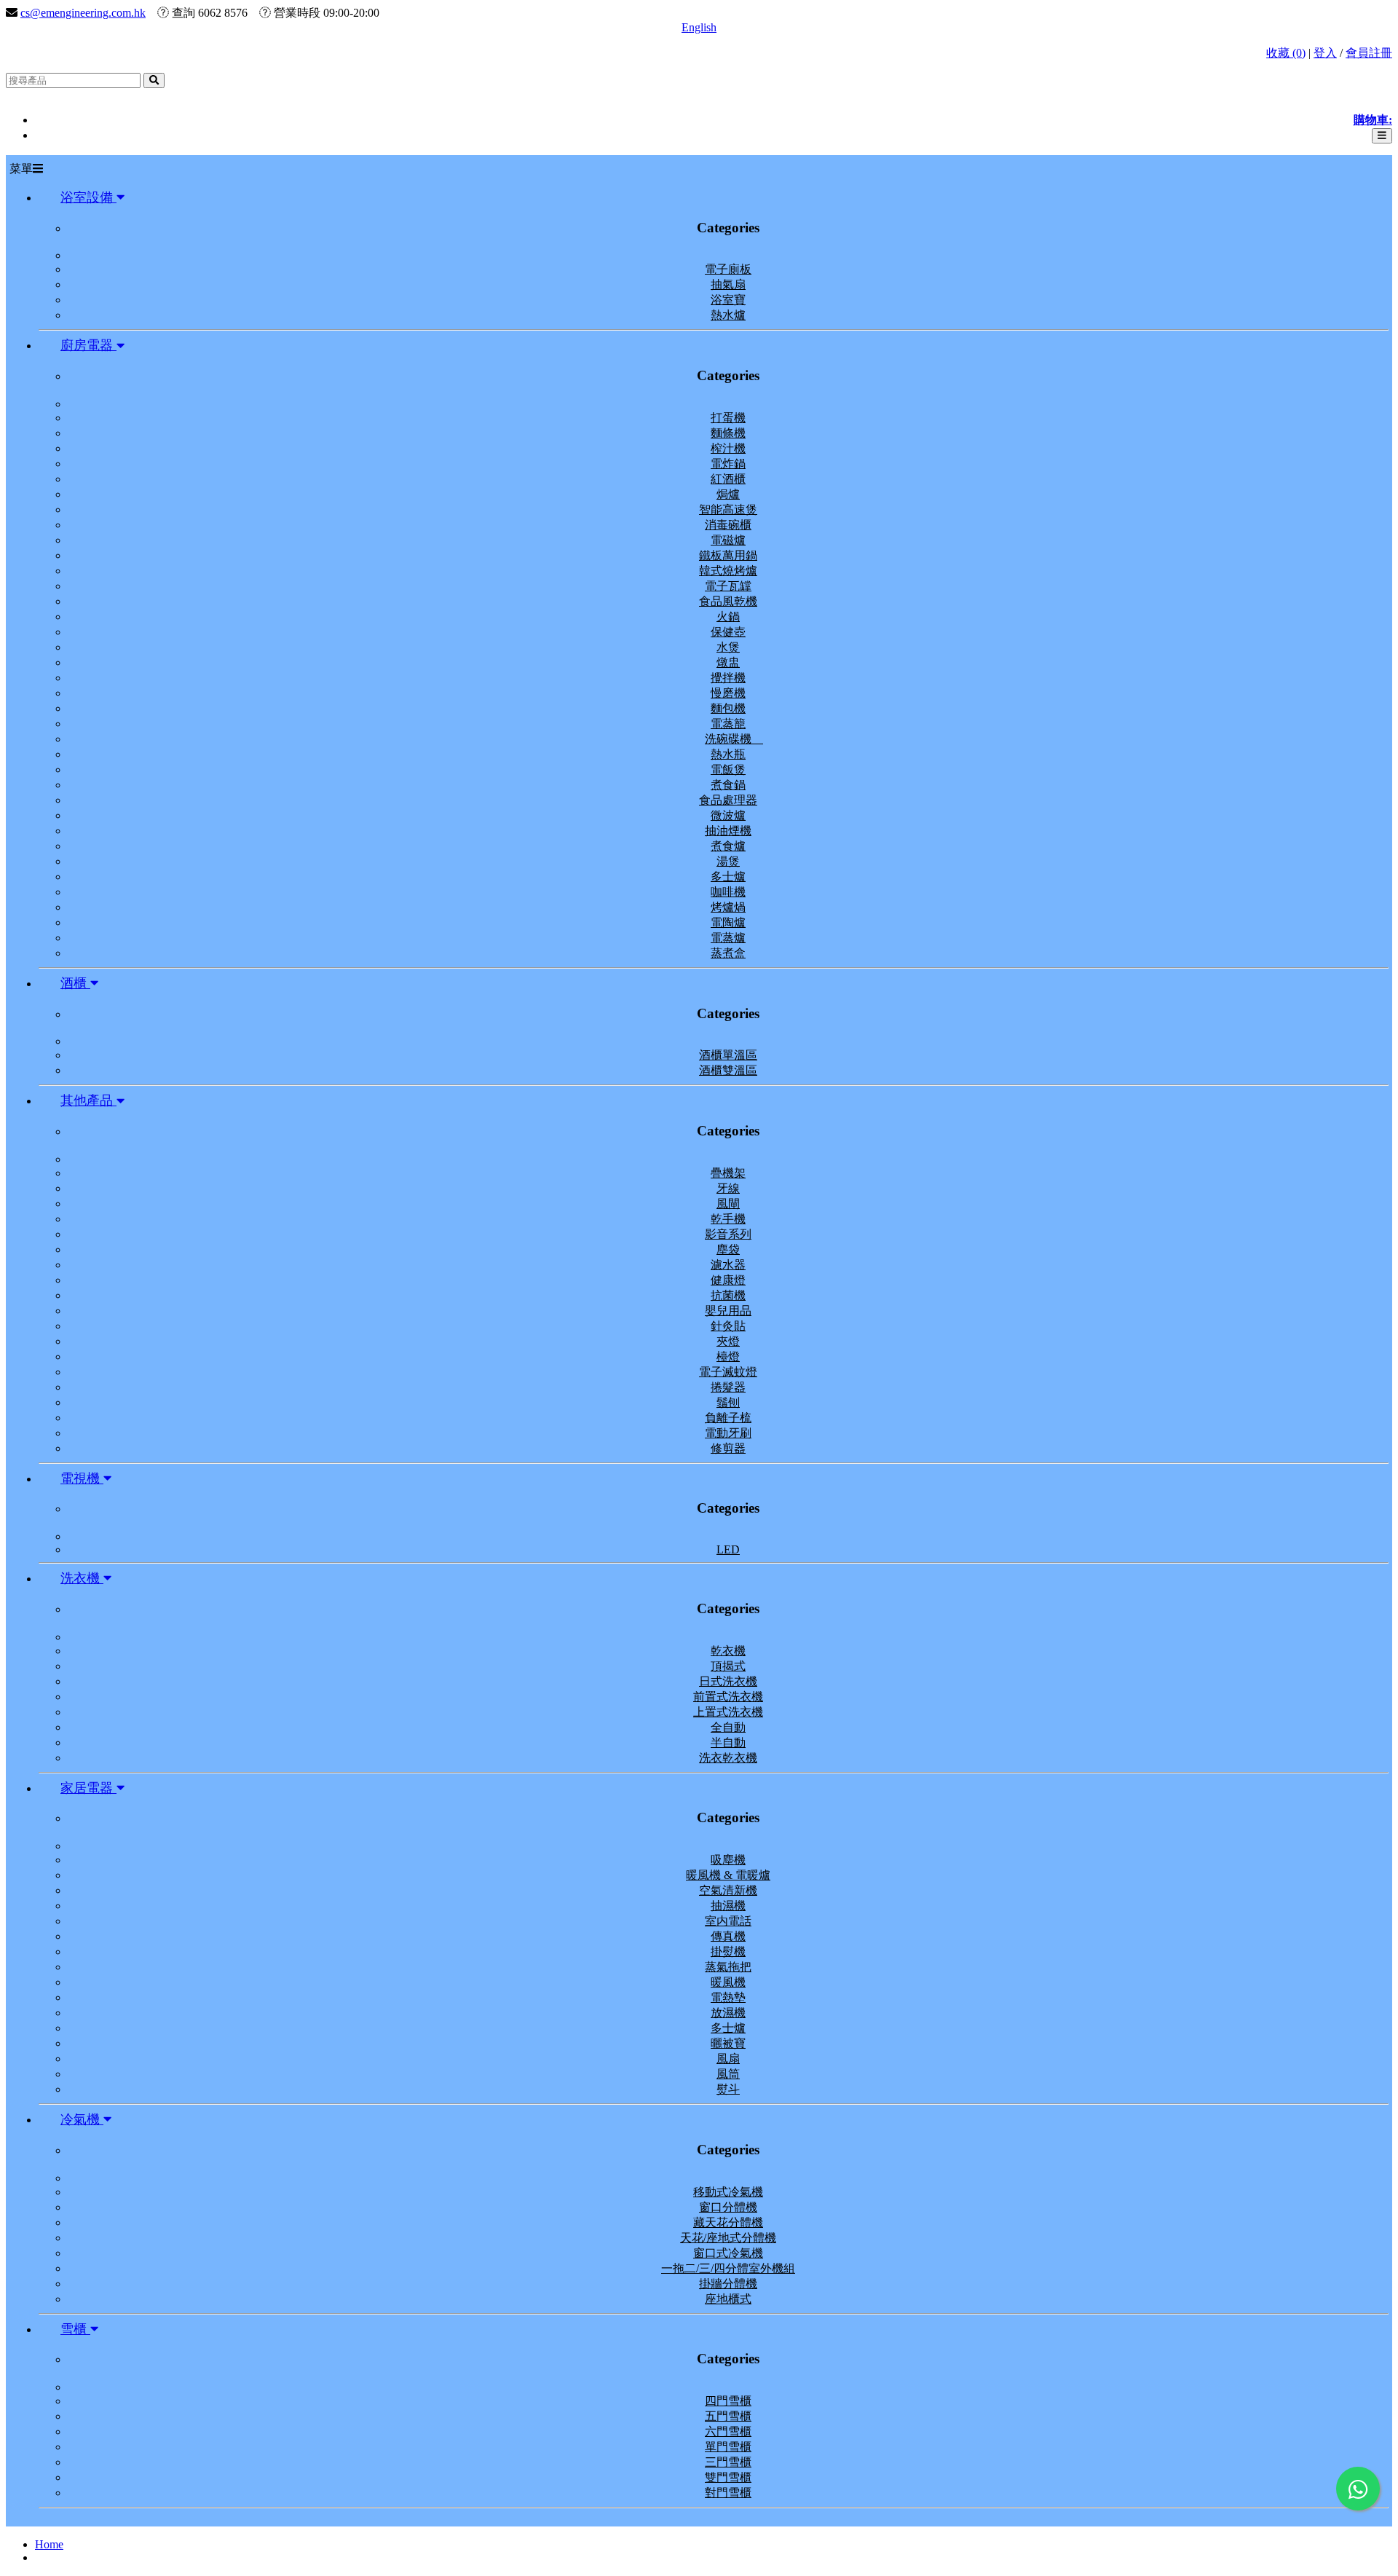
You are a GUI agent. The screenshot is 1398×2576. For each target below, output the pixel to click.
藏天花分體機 (728, 2222)
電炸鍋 (728, 464)
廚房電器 (88, 345)
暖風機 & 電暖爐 (728, 1875)
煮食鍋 (728, 785)
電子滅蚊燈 (728, 1372)
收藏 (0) (1286, 53)
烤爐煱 (728, 907)
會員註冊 (1369, 53)
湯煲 (728, 861)
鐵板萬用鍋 (728, 555)
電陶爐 (728, 922)
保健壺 (728, 632)
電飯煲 (728, 769)
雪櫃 (75, 2329)
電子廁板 (728, 269)
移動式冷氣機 (728, 2192)
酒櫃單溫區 (728, 1055)
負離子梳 (728, 1418)
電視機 (82, 1478)
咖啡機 (728, 892)
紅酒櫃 (728, 479)
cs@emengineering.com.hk (83, 13)
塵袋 (728, 1249)
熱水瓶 (728, 754)
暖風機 (728, 1982)
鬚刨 (728, 1402)
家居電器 (88, 1788)
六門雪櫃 (728, 2431)
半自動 (728, 1742)
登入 (1325, 53)
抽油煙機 (728, 831)
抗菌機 (728, 1295)
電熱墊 (728, 1997)
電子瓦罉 (728, 586)
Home (49, 2544)
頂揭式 (728, 1666)
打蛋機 (728, 418)
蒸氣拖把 (728, 1967)
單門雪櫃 (728, 2447)
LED (728, 1549)
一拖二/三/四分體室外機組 (728, 2268)
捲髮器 (728, 1387)
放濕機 (728, 2013)
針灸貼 (728, 1326)
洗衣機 (82, 1578)
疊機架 (728, 1173)
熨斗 (728, 2089)
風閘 (728, 1204)
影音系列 (728, 1234)
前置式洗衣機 (728, 1697)
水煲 (728, 647)
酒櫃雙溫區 (728, 1070)
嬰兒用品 (728, 1311)
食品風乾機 (728, 601)
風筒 (728, 2074)
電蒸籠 (728, 724)
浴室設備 (88, 197)
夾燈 (728, 1341)
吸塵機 (728, 1860)
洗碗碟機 (734, 739)
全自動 (728, 1727)
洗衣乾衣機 (728, 1758)
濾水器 (728, 1265)
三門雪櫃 (728, 2462)
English (699, 27)
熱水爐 (728, 315)
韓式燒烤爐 (728, 571)
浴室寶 (728, 300)
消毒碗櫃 (728, 525)
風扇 (728, 2059)
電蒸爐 (728, 938)
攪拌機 (728, 678)
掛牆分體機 (728, 2284)
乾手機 (728, 1219)
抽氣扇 (728, 284)
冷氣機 (82, 2119)
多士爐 (728, 877)
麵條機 (728, 433)
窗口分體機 (728, 2207)
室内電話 (728, 1921)
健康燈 (728, 1280)
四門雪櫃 (728, 2401)
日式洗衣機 (728, 1681)
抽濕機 (728, 1906)
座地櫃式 (728, 2299)
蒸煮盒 (728, 953)
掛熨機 (728, 1951)
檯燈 (728, 1356)
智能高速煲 (728, 509)
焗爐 (728, 494)
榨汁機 (728, 448)
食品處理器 (728, 800)
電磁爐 (728, 540)
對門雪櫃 (728, 2493)
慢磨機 (728, 693)
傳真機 (728, 1936)
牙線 (728, 1188)
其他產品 (88, 1100)
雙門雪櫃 (728, 2477)
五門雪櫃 (728, 2416)
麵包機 (728, 708)
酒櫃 (75, 983)
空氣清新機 (728, 1890)
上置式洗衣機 (728, 1712)
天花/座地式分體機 (728, 2238)
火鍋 (728, 617)
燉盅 (728, 662)
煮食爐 (728, 846)
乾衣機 (728, 1651)
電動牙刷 (728, 1433)
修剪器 (728, 1448)
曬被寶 (728, 2043)
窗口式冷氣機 (728, 2253)
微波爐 (728, 815)
